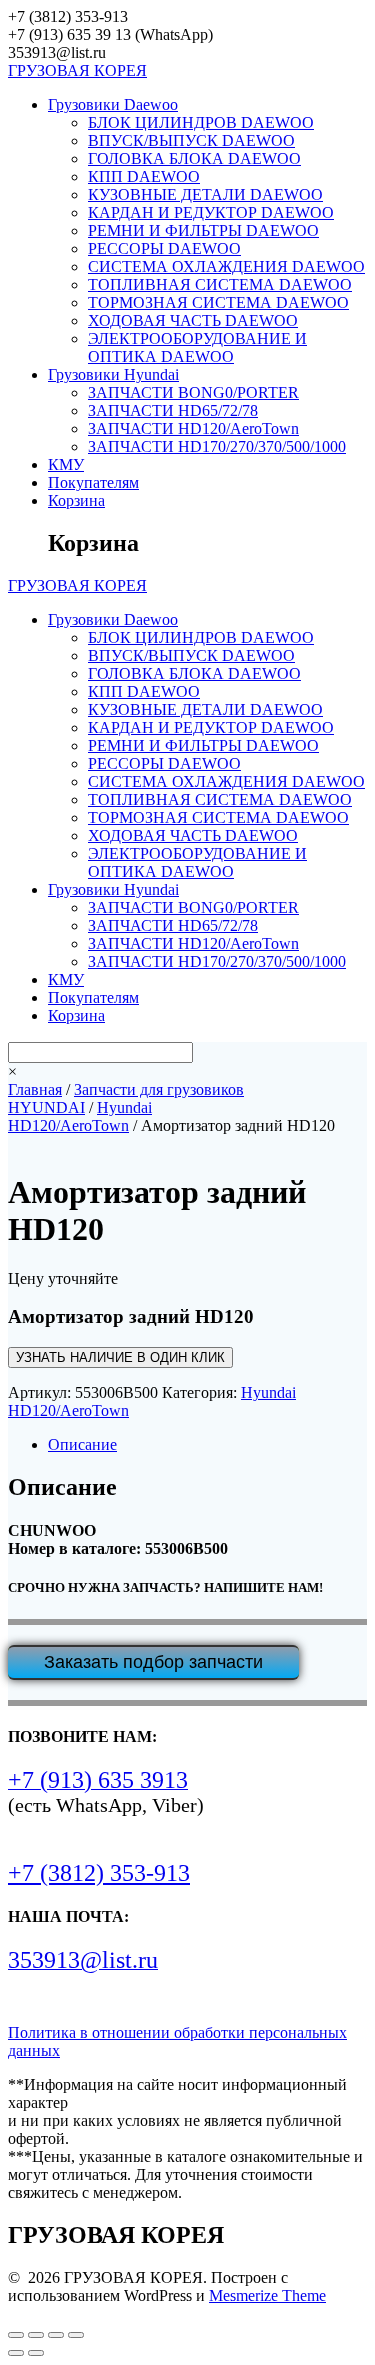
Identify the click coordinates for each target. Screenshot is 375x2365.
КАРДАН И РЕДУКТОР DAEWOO (211, 212)
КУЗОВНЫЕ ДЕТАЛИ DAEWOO (205, 194)
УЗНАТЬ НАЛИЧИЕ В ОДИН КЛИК (120, 1357)
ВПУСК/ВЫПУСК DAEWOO (191, 140)
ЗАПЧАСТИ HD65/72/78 (173, 410)
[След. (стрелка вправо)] (36, 2353)
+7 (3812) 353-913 (99, 1873)
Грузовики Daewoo (113, 104)
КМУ (66, 464)
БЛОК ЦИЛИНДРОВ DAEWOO (201, 122)
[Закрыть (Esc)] (76, 2335)
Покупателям (93, 482)
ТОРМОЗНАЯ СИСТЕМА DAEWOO (218, 302)
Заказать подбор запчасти (153, 1662)
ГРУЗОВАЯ (77, 70)
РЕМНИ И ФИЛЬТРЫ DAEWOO (203, 230)
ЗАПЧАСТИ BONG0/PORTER (193, 392)
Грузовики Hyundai (113, 374)
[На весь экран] (36, 2335)
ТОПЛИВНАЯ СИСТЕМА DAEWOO (220, 284)
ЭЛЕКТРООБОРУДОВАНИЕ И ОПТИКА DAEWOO (197, 347)
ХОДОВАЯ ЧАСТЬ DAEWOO (193, 320)
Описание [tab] (82, 1444)
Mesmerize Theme (267, 2295)
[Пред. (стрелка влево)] (16, 2353)
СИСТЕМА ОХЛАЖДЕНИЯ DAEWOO (226, 266)
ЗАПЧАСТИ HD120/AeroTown (193, 428)
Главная (35, 1089)
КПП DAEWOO (144, 176)
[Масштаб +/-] (16, 2335)
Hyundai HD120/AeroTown (80, 1116)
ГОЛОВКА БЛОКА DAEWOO (194, 158)
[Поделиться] (56, 2335)
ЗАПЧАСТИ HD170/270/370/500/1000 (217, 446)
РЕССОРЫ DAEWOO (164, 248)
